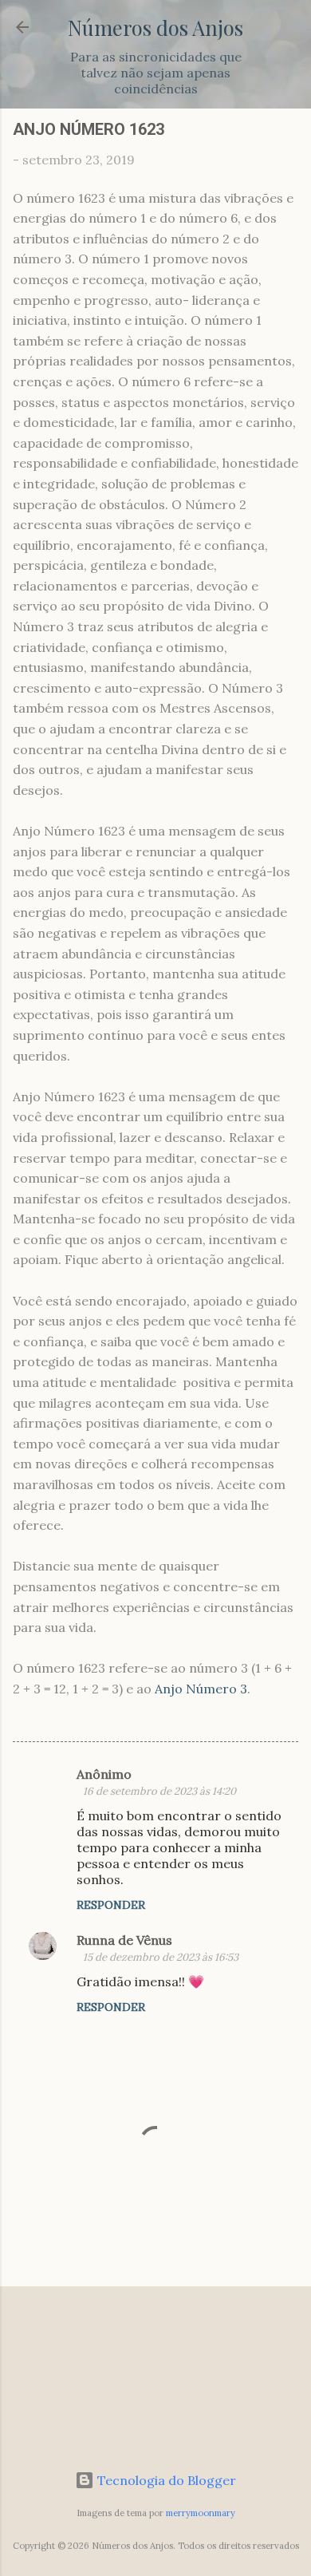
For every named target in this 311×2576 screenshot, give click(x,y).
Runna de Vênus (124, 1940)
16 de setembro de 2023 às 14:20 (159, 1791)
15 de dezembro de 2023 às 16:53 (161, 1957)
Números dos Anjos (155, 27)
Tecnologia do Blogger (165, 2480)
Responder (111, 1905)
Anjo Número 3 (201, 1689)
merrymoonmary (201, 2513)
